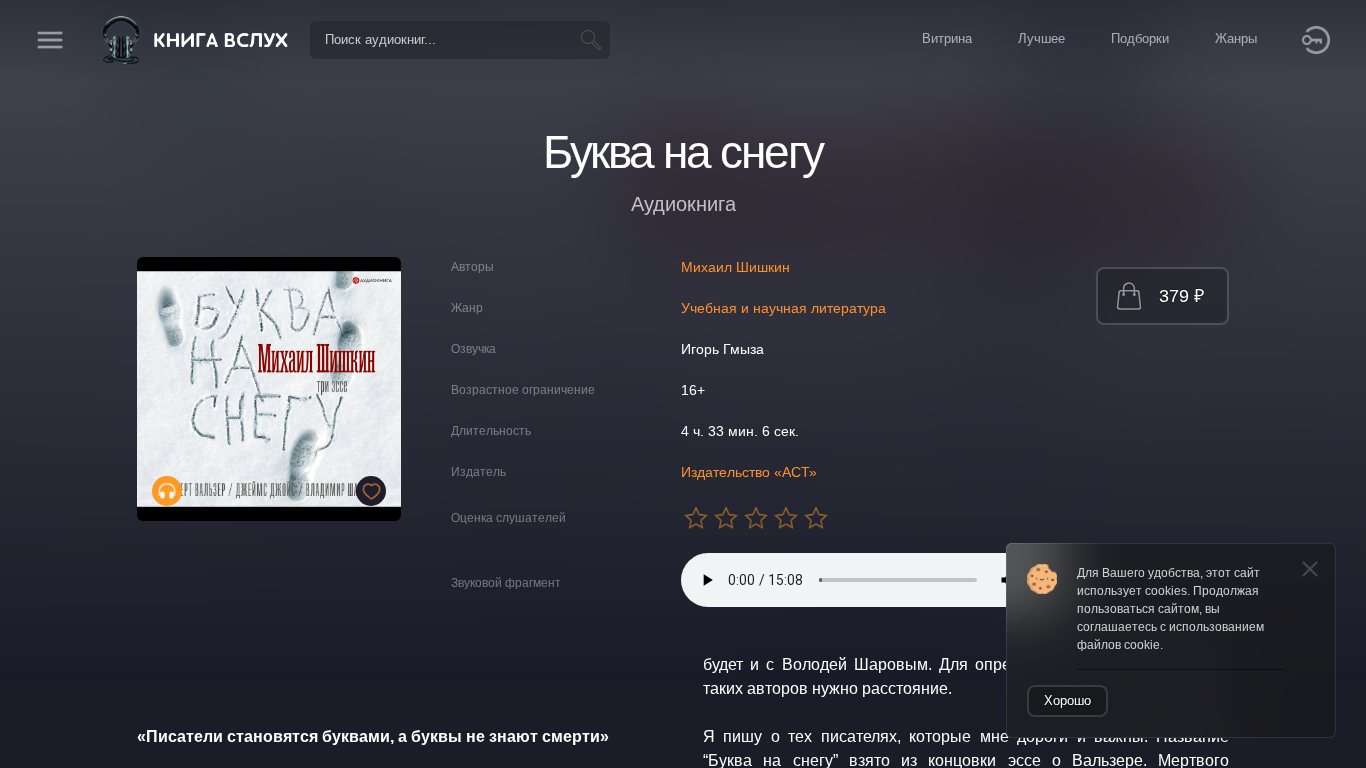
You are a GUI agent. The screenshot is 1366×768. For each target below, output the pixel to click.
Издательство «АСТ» (749, 472)
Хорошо (1067, 700)
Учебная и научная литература (783, 308)
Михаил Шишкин (735, 267)
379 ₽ (1181, 296)
